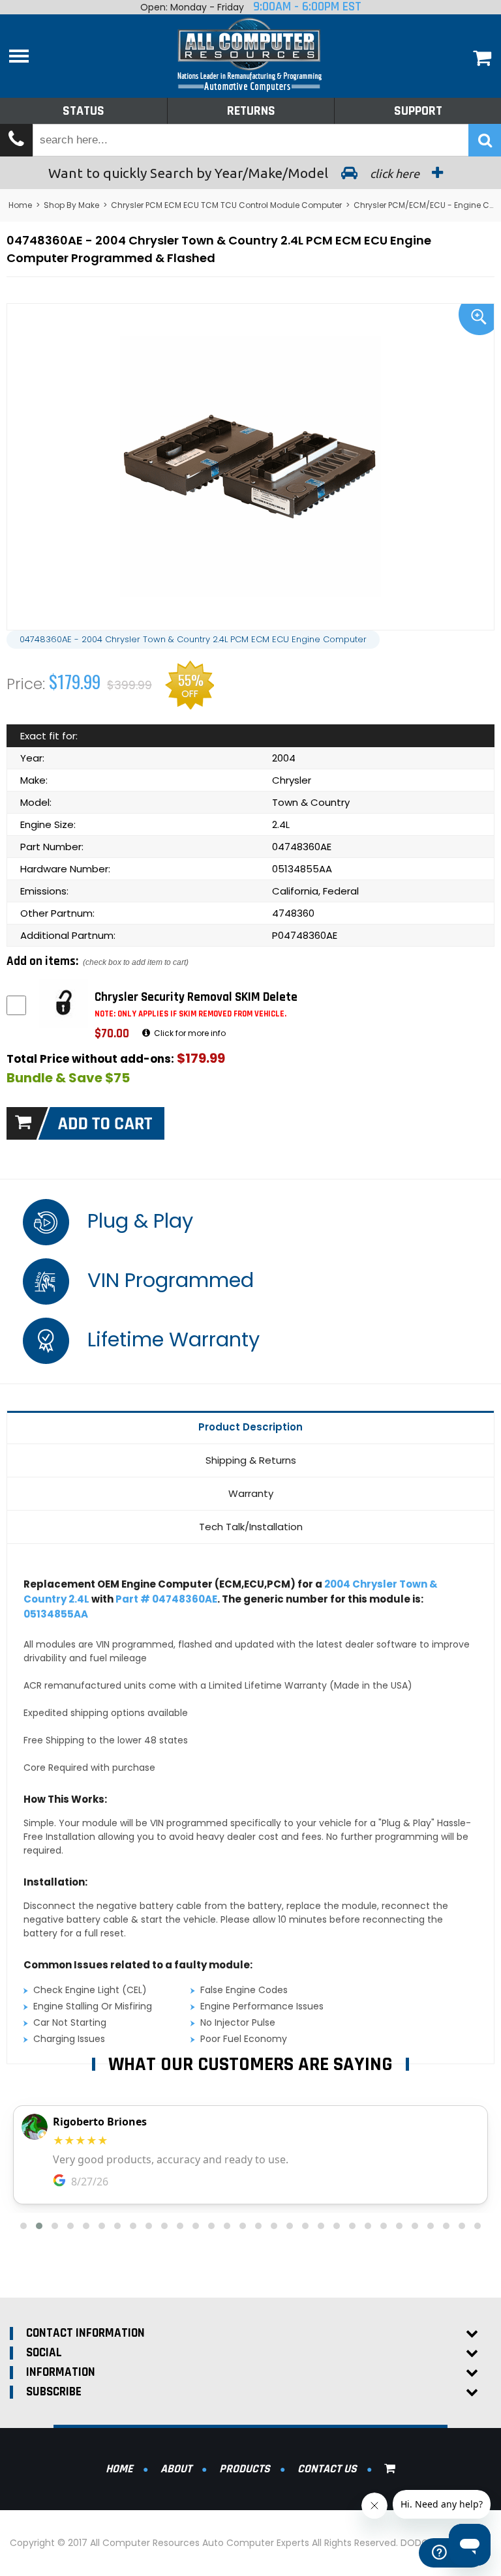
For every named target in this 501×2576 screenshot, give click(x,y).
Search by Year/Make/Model (235, 173)
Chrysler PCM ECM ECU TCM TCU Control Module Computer (226, 205)
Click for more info (189, 1033)
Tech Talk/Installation (251, 1527)
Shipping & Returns (251, 1460)
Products (245, 2469)
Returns (251, 111)
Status (83, 111)
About (176, 2469)
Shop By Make (71, 205)
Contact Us (327, 2469)
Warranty (251, 1493)
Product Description (250, 1427)
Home (20, 205)
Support (418, 111)
